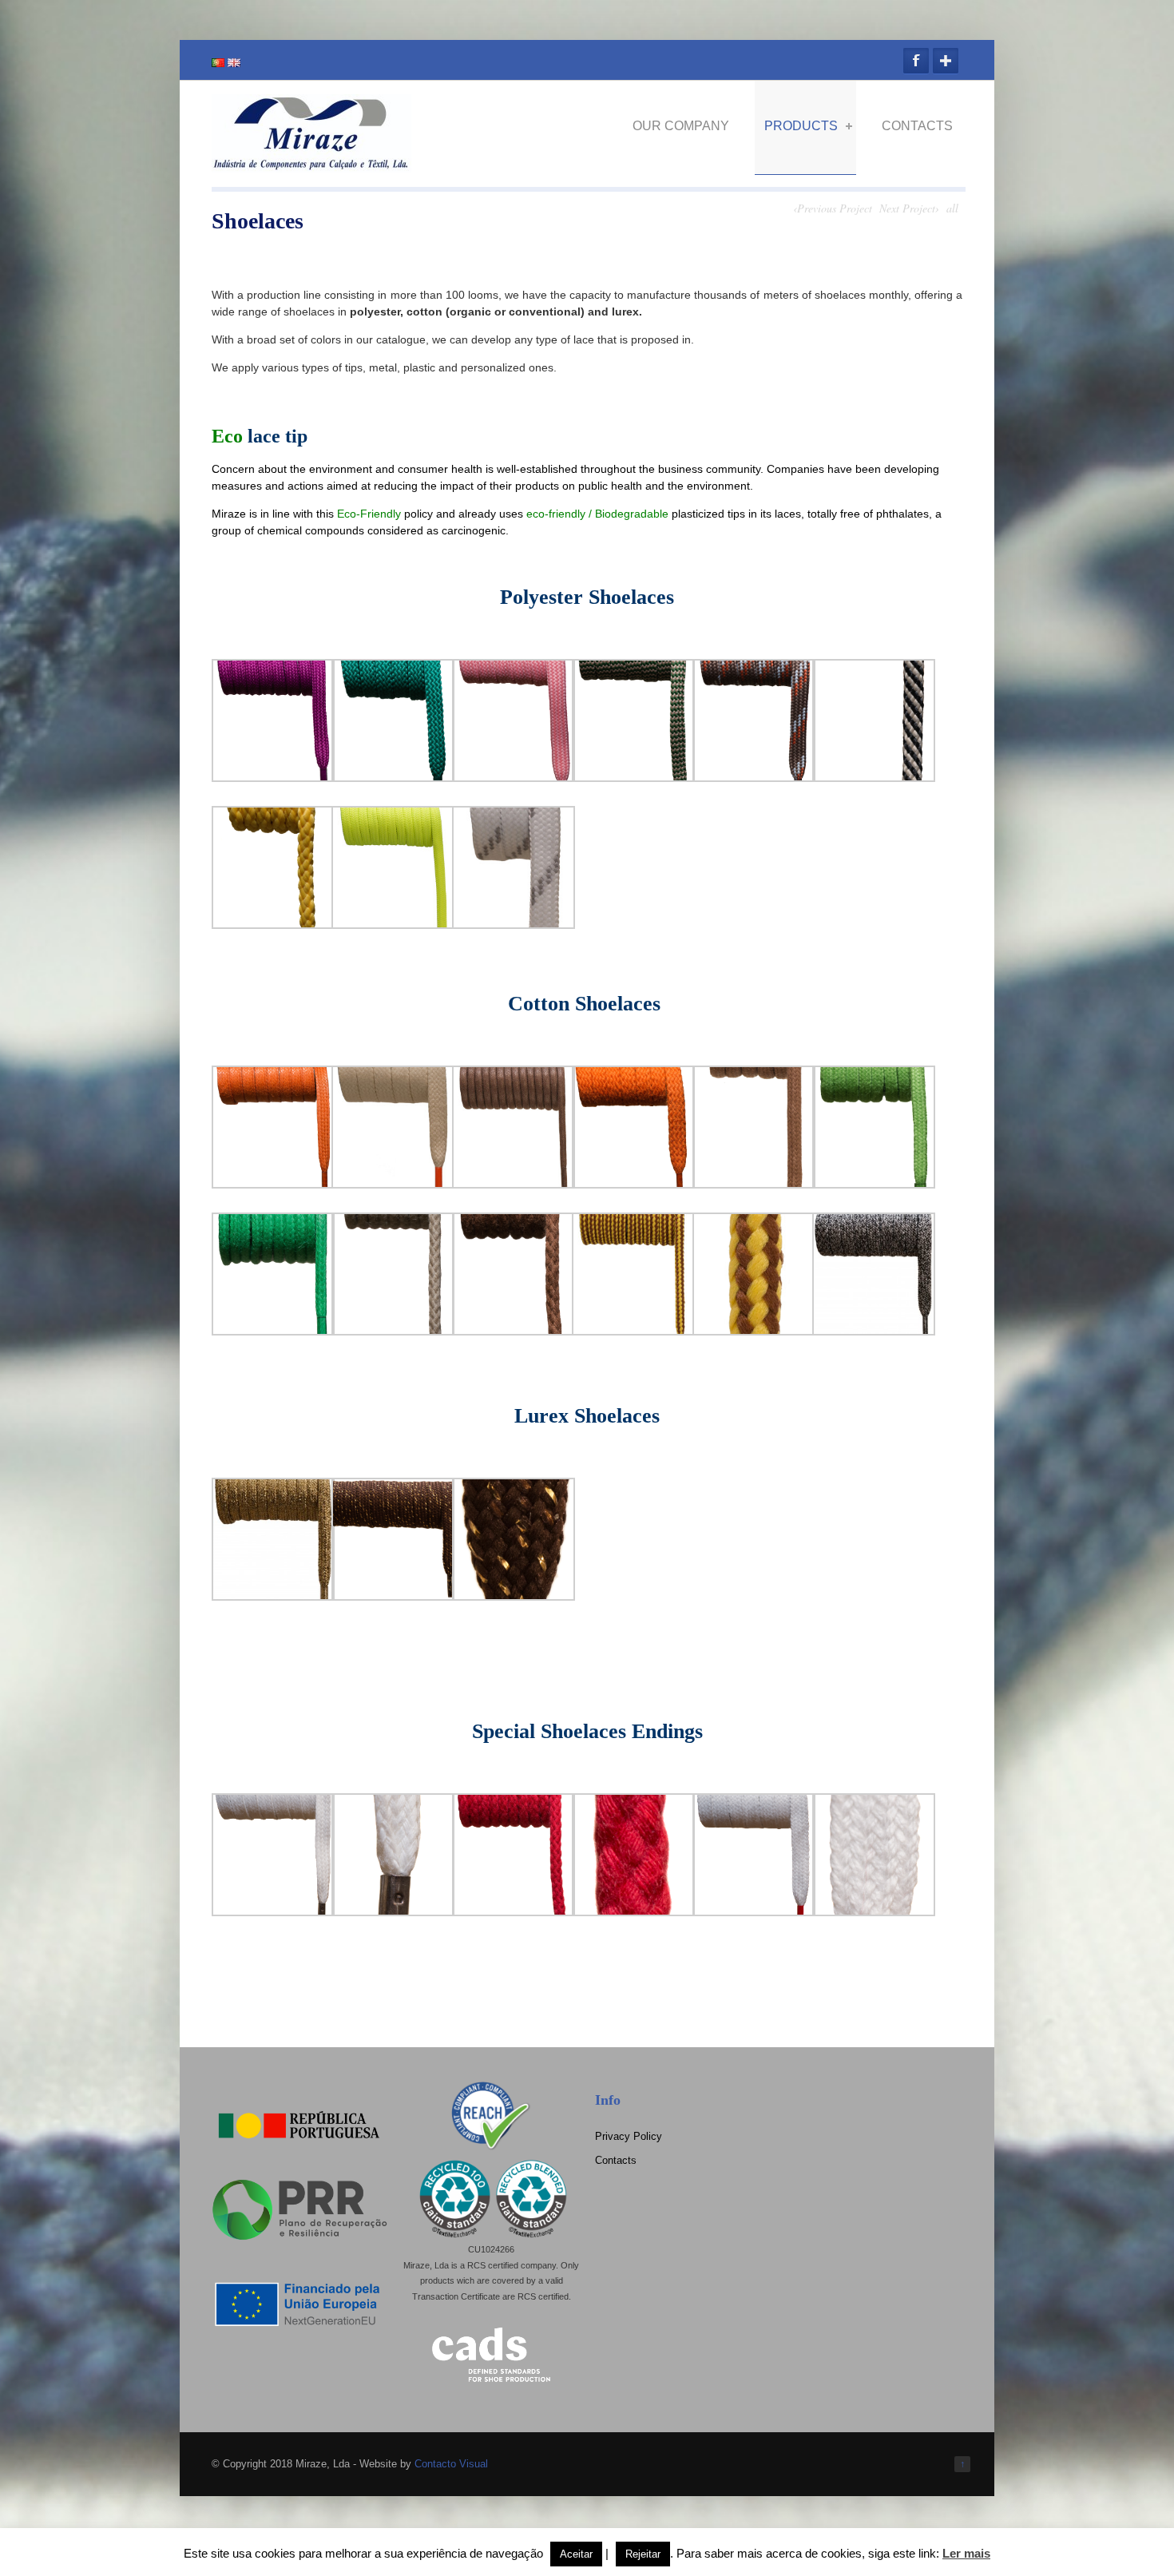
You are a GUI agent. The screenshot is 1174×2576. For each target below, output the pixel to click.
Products (801, 126)
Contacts (917, 126)
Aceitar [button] (576, 2554)
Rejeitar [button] (643, 2554)
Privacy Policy (629, 2136)
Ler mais (966, 2553)
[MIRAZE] (311, 166)
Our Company (681, 126)
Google (946, 61)
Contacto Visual (451, 2464)
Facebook (916, 61)
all (952, 208)
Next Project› (909, 208)
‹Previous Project (833, 208)
